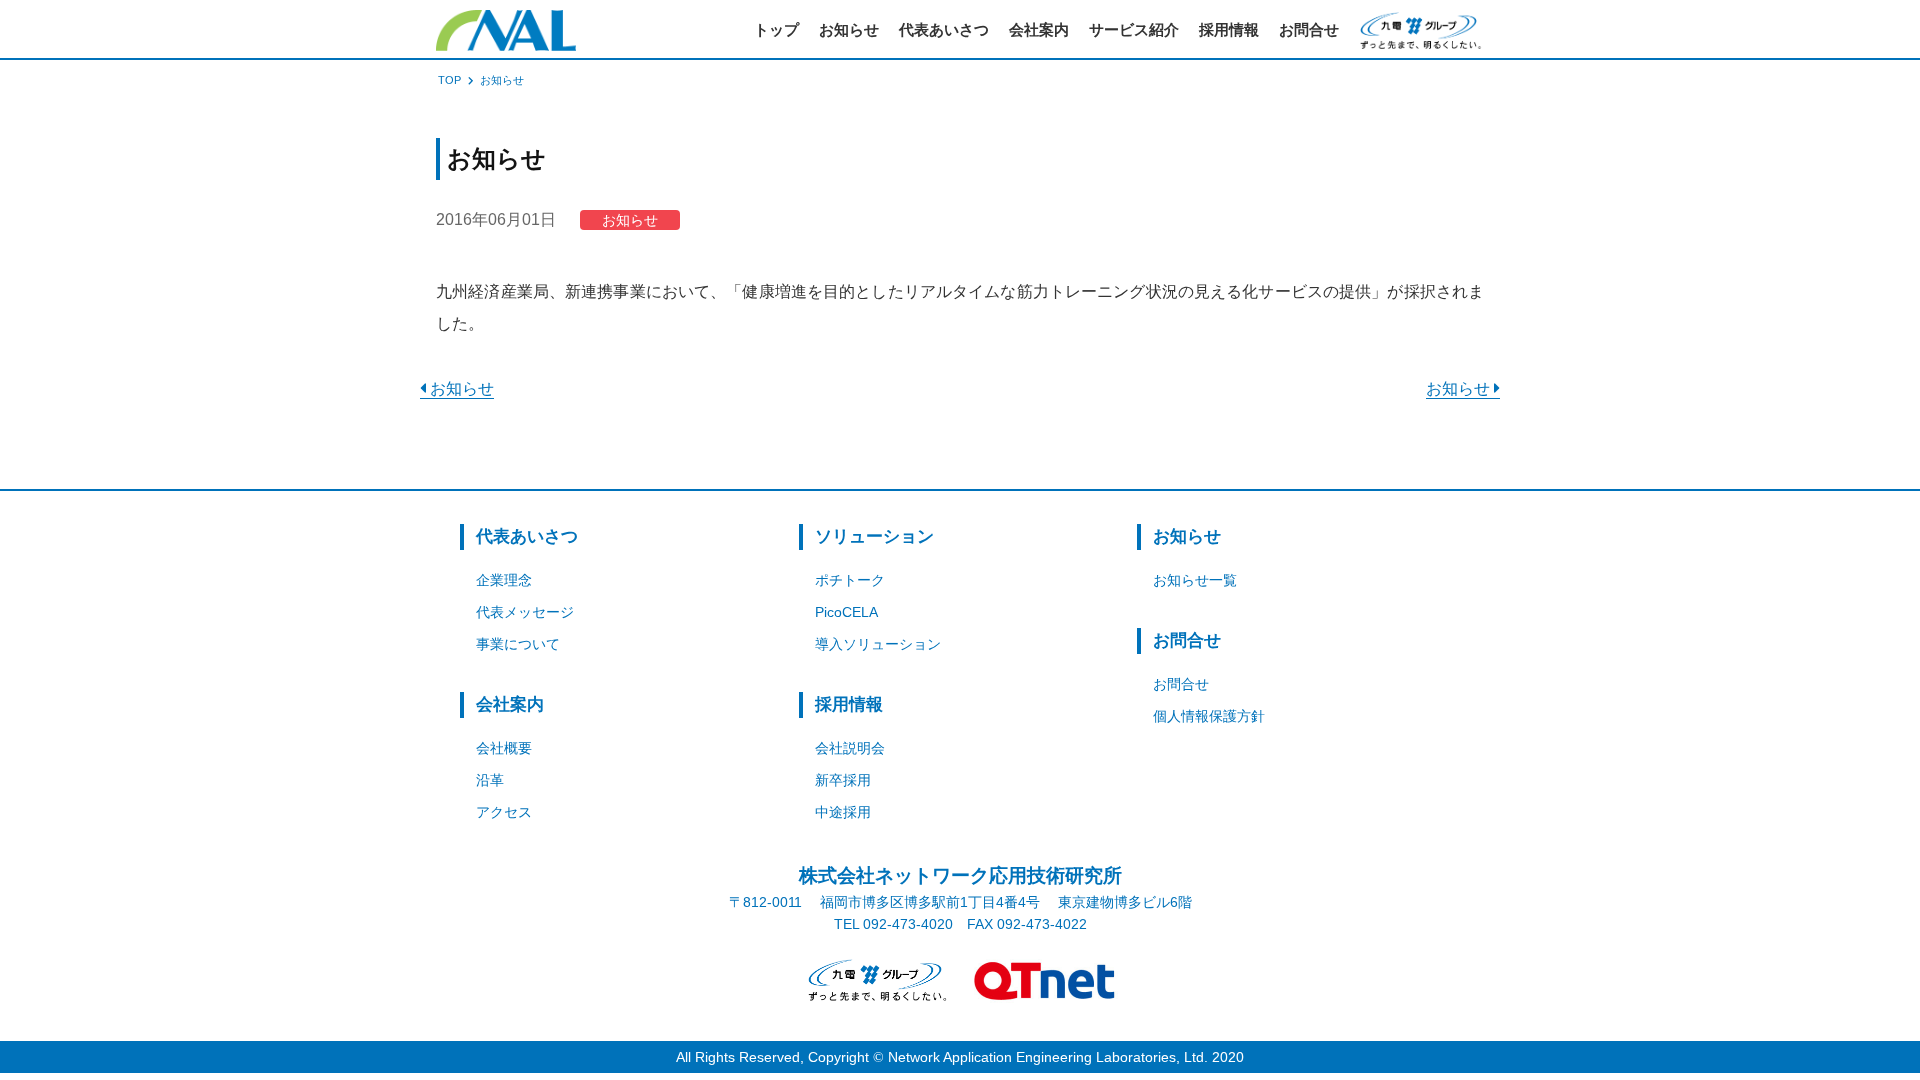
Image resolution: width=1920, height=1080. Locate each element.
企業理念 (504, 580)
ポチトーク (850, 580)
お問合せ (1309, 29)
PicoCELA (846, 612)
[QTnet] (1045, 980)
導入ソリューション (878, 644)
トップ (776, 29)
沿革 (490, 780)
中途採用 (843, 812)
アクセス (504, 812)
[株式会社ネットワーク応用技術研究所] (506, 30)
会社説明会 (850, 748)
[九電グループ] (875, 980)
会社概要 (504, 748)
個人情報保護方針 (1209, 716)
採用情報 (1229, 29)
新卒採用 (843, 780)
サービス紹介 (1134, 29)
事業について (518, 644)
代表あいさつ (944, 29)
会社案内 (1039, 29)
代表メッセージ (525, 612)
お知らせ (849, 29)
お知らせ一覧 (1195, 580)
